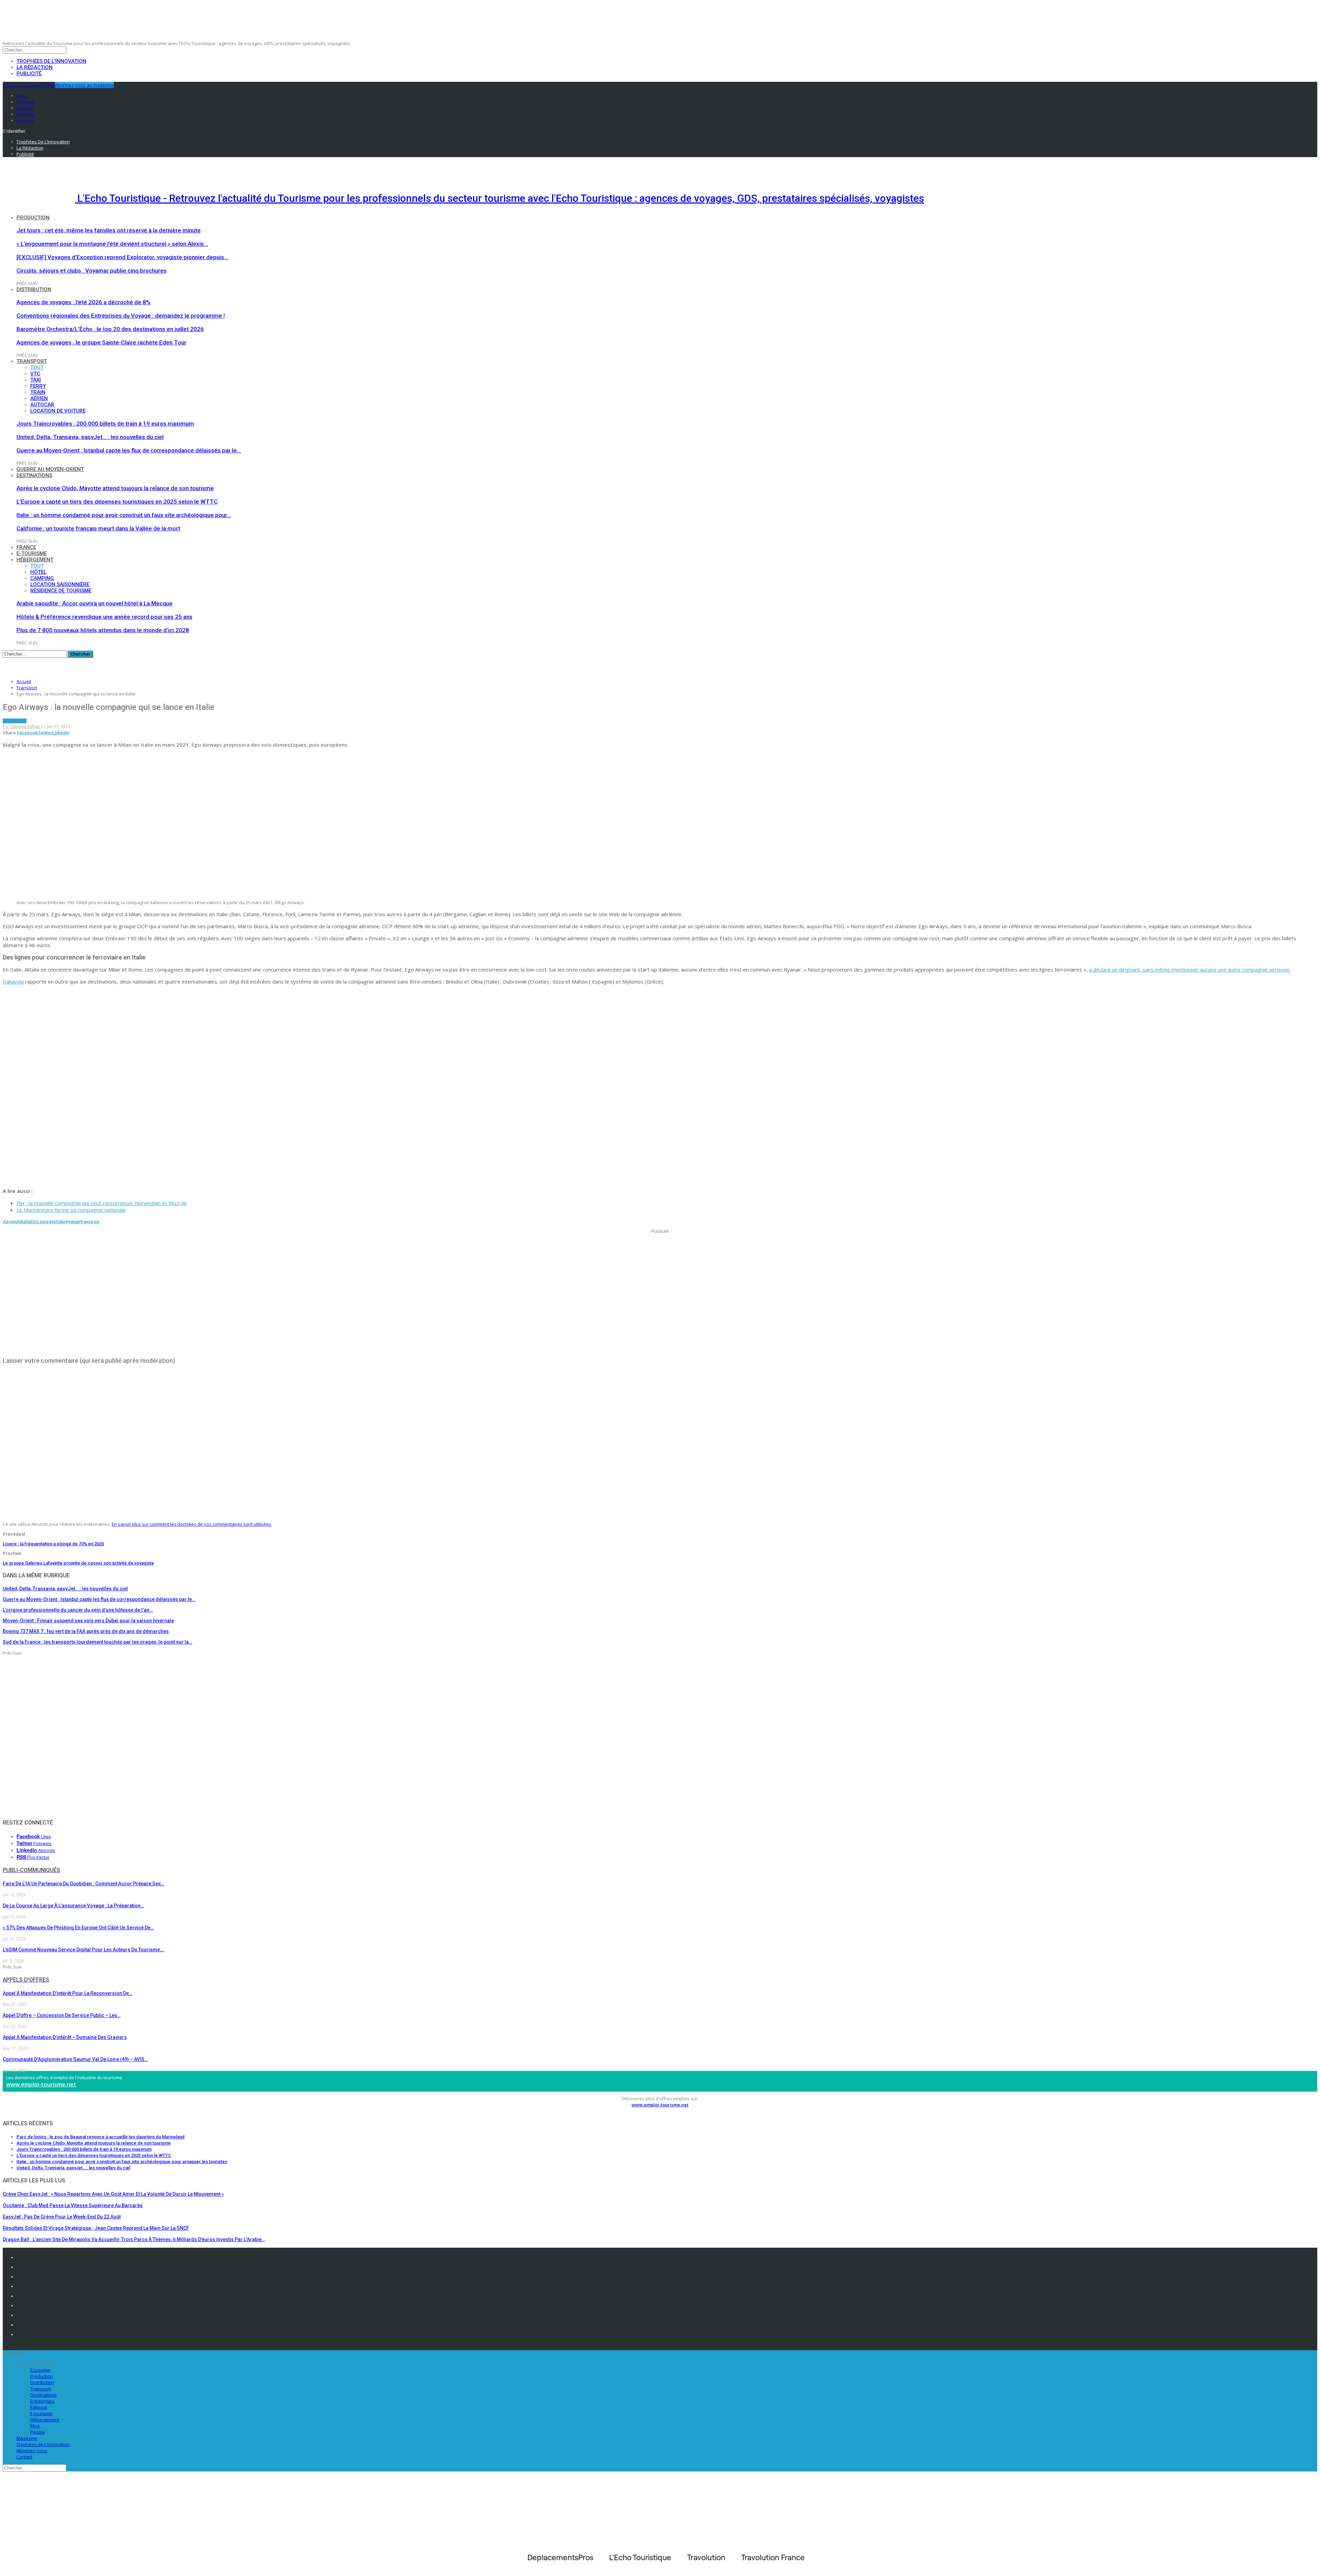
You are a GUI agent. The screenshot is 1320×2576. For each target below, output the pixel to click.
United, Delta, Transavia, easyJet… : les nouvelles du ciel (90, 437)
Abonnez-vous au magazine (84, 85)
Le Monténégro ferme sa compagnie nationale (71, 1210)
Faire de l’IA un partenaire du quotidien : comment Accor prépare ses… (84, 1884)
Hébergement (35, 560)
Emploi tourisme (36, 2334)
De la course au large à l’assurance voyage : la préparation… (73, 1906)
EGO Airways (43, 1222)
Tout (37, 368)
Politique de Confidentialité (47, 2267)
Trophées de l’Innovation (51, 61)
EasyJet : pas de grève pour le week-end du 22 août (62, 2217)
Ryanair (73, 1222)
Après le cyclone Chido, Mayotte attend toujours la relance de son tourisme (115, 488)
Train (38, 392)
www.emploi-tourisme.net (41, 2084)
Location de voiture (58, 411)
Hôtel (38, 572)
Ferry (38, 386)
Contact (24, 2457)
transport (90, 1222)
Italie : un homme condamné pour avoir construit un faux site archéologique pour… (124, 515)
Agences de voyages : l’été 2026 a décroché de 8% (84, 302)
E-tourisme (32, 553)
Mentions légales (36, 2257)
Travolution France (38, 2325)
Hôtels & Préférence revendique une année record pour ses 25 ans (104, 617)
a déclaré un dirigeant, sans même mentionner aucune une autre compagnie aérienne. (1190, 969)
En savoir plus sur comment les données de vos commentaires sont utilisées (191, 1524)
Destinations (34, 475)
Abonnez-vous (32, 2451)
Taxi (36, 380)
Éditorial (39, 2407)
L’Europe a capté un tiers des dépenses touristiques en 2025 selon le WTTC (117, 502)
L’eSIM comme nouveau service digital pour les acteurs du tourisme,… (84, 1950)
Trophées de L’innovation (43, 2444)
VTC (35, 374)
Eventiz (25, 2305)
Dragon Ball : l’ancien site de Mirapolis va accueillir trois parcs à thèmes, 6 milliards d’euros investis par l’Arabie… (134, 2239)
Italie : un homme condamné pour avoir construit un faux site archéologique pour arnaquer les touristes (122, 2162)
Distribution (34, 289)
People (38, 2432)
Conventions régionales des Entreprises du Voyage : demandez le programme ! (121, 316)
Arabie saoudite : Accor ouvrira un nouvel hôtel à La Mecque (95, 603)
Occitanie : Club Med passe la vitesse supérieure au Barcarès (73, 2205)
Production (33, 218)
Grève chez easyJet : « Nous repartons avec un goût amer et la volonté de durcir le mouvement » (113, 2194)
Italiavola (13, 982)
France (26, 547)
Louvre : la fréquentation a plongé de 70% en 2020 (53, 1544)
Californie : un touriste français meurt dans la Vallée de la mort (98, 528)
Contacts (26, 2277)
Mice (35, 2426)
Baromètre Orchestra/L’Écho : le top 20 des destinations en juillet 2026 (110, 329)
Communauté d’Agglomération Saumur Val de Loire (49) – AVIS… (75, 2059)
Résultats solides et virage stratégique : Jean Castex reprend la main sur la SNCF (96, 2228)
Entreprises (42, 2401)
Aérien (39, 398)
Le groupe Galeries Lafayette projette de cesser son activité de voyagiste (78, 1563)
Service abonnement (40, 2296)
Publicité (29, 74)
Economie (40, 2370)
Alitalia (23, 1222)
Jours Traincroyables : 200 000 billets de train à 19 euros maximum (105, 424)
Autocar (42, 405)
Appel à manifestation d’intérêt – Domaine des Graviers (65, 2037)
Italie (61, 1222)
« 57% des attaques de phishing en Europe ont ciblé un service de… (78, 1928)
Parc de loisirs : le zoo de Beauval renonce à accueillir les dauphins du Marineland (101, 2137)
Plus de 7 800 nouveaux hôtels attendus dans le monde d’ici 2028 (103, 630)
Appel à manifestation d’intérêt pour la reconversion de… (68, 1993)
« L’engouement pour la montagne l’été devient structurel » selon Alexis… (112, 244)
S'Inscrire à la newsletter (28, 85)
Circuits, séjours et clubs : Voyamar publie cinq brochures (92, 271)
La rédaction (35, 67)
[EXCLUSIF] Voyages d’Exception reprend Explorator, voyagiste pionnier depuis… (122, 257)
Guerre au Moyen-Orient (50, 469)
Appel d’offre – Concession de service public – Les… (62, 2015)
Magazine (27, 2438)
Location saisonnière (60, 584)
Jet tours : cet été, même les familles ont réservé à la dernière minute (109, 230)
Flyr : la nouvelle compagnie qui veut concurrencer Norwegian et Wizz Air (102, 1203)
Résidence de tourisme (61, 591)
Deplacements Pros (39, 2315)
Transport (32, 361)
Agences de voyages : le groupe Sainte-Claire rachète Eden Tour (101, 342)
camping (42, 578)
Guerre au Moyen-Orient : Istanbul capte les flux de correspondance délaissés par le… (129, 450)
